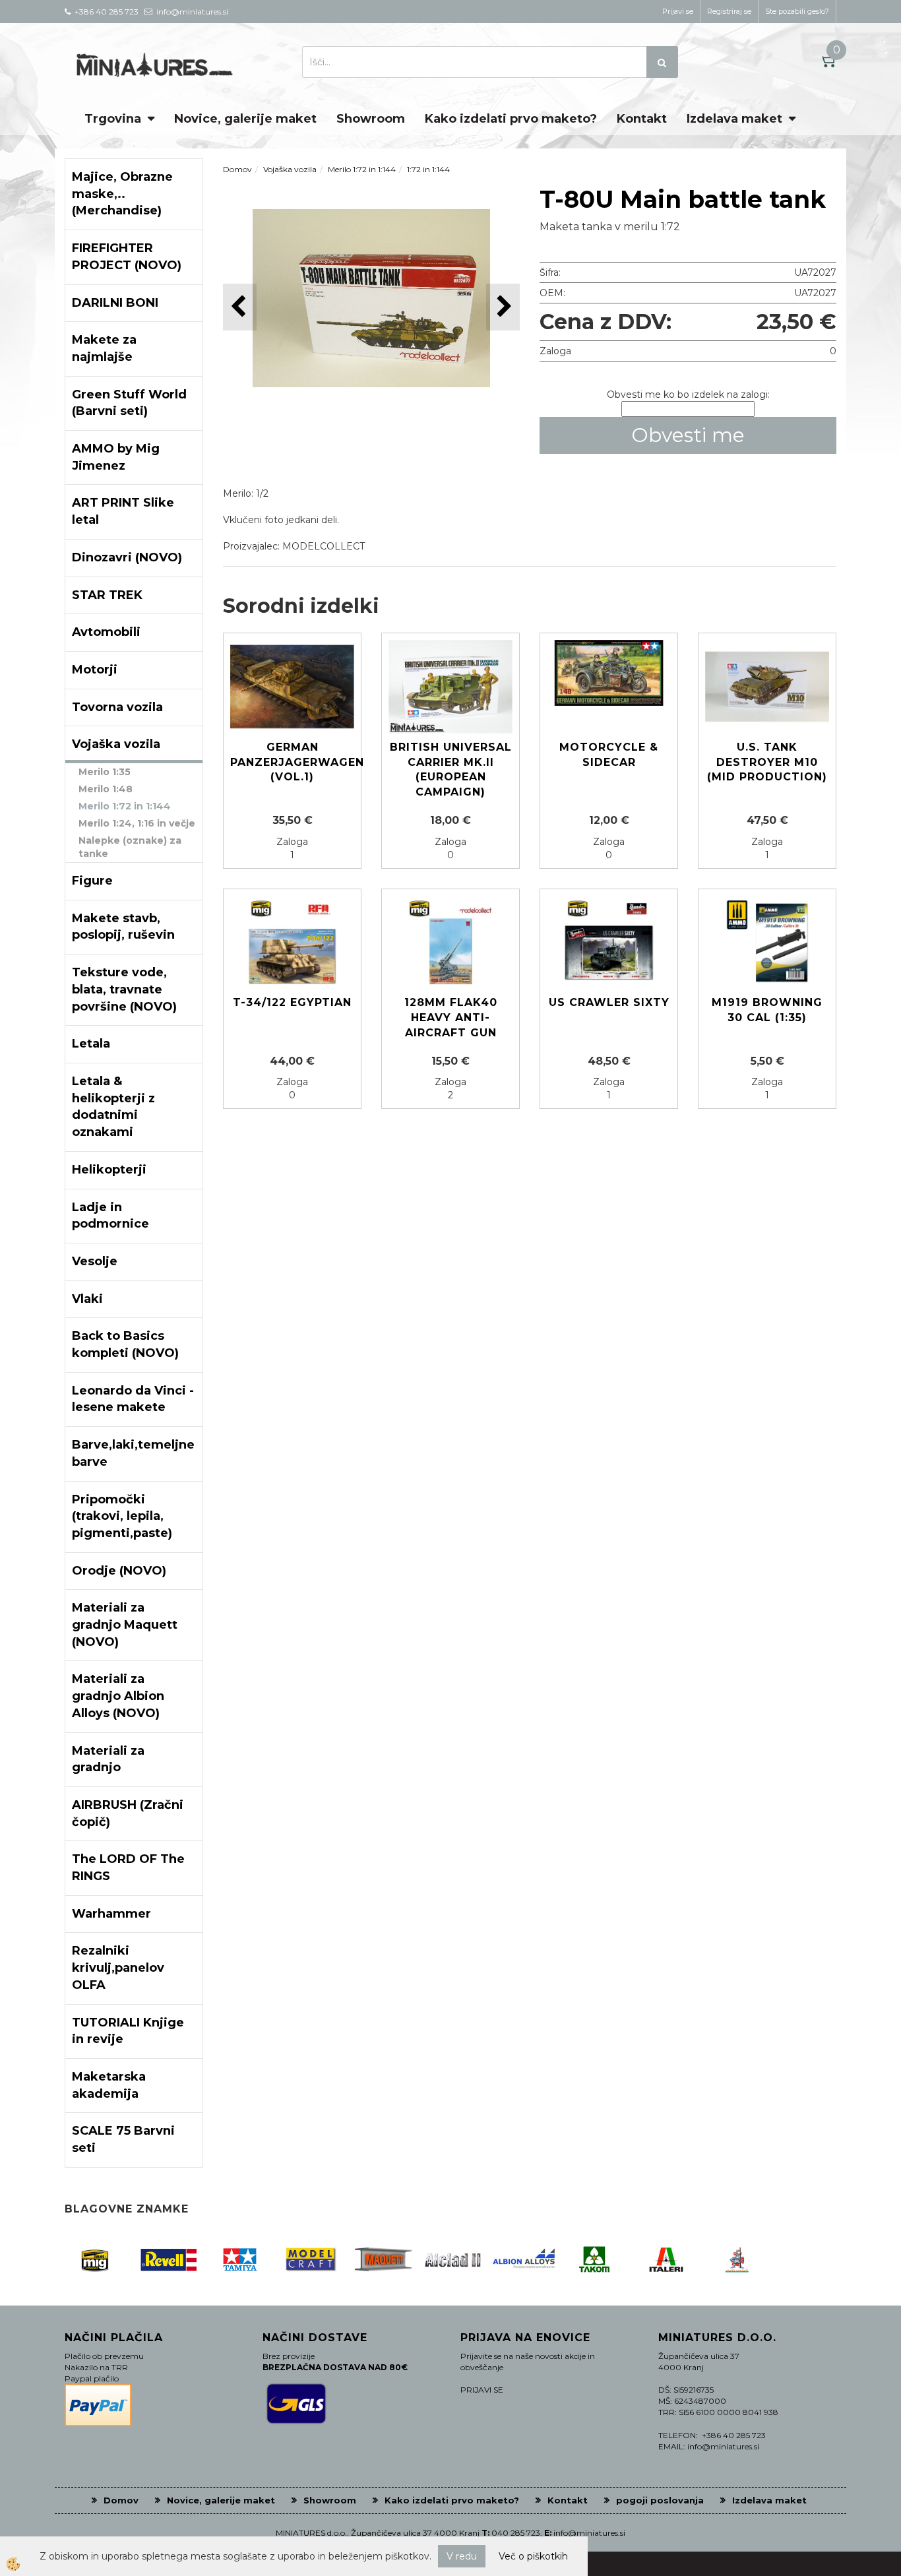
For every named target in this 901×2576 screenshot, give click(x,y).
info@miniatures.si (589, 2533)
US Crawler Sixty (609, 1002)
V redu (462, 2556)
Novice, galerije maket (245, 119)
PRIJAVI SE (482, 2390)
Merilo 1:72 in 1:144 (125, 806)
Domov (237, 169)
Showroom (371, 119)
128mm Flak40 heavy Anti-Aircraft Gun (451, 1018)
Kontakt (642, 119)
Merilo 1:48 (106, 789)
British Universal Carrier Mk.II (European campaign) (451, 770)
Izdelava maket (734, 119)
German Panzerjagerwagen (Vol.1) (292, 762)
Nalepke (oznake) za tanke (130, 847)
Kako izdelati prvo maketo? (511, 119)
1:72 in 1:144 (428, 169)
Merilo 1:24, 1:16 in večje (137, 823)
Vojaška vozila (290, 169)
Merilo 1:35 (105, 772)
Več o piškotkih (533, 2556)
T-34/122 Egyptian (292, 1002)
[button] (503, 307)
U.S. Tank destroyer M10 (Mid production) (767, 762)
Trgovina (113, 119)
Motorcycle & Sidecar (609, 755)
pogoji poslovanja (660, 2500)
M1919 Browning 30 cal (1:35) (767, 1010)
